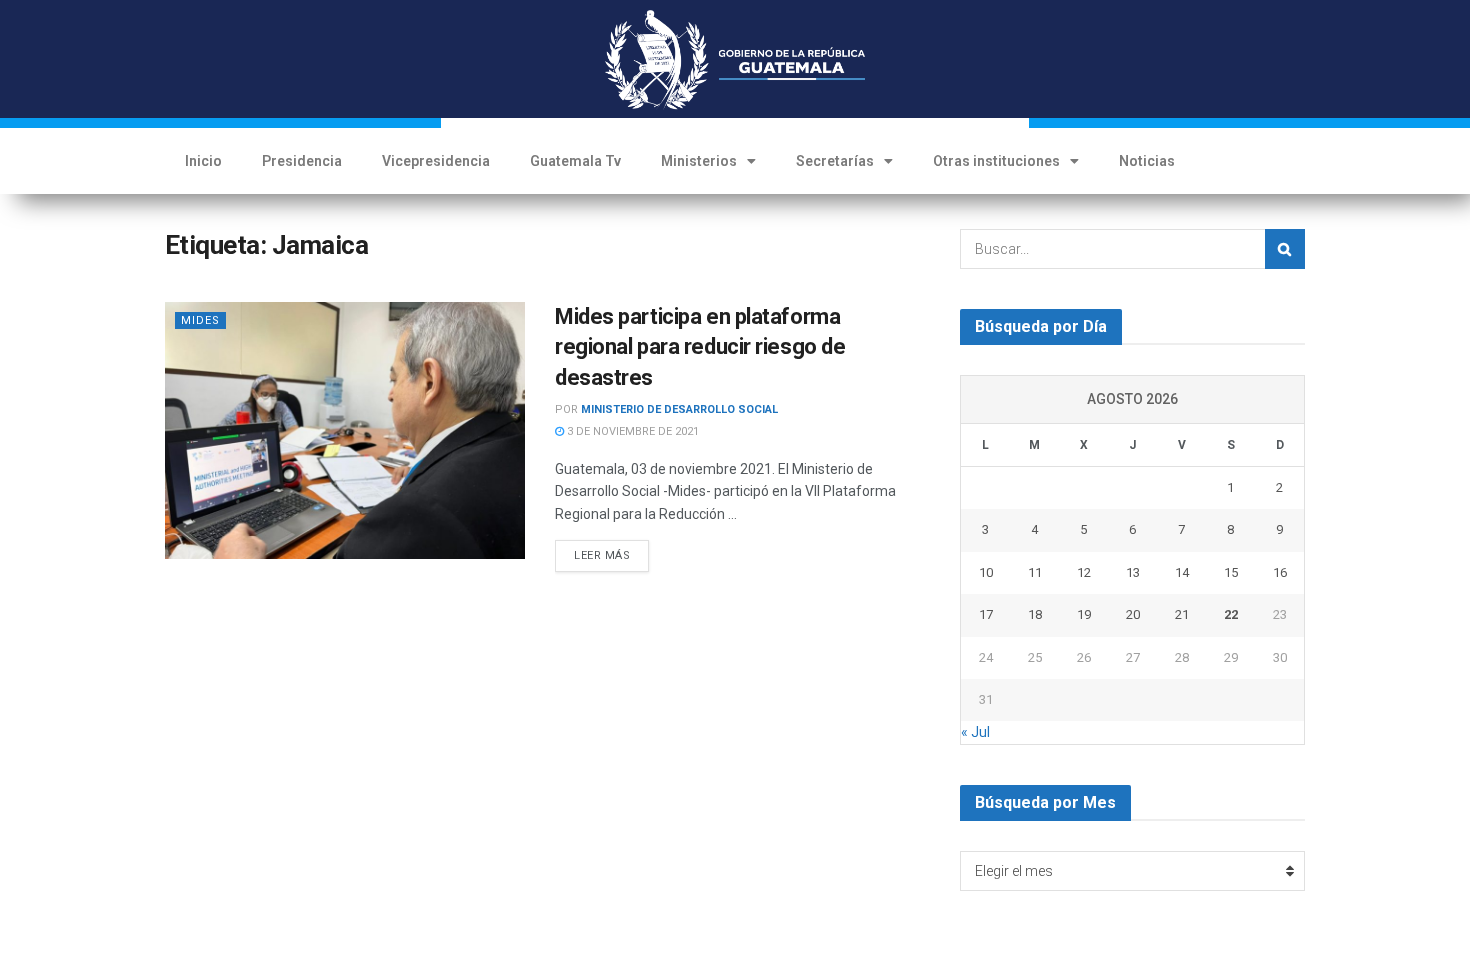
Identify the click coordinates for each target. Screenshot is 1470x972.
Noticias (1147, 161)
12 (1084, 572)
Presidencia (302, 161)
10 (986, 572)
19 (1084, 614)
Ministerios (699, 161)
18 (1035, 614)
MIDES (200, 320)
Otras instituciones (996, 161)
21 (1182, 614)
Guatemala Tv (575, 161)
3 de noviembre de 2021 (631, 431)
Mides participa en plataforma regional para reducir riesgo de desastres (700, 347)
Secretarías (835, 161)
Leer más (602, 555)
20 (1133, 614)
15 (1231, 572)
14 (1182, 572)
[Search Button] (1285, 249)
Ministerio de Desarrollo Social (679, 409)
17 (986, 614)
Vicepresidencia (436, 161)
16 (1280, 572)
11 (1035, 572)
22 (1231, 614)
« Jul (975, 732)
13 (1133, 572)
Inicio (203, 161)
